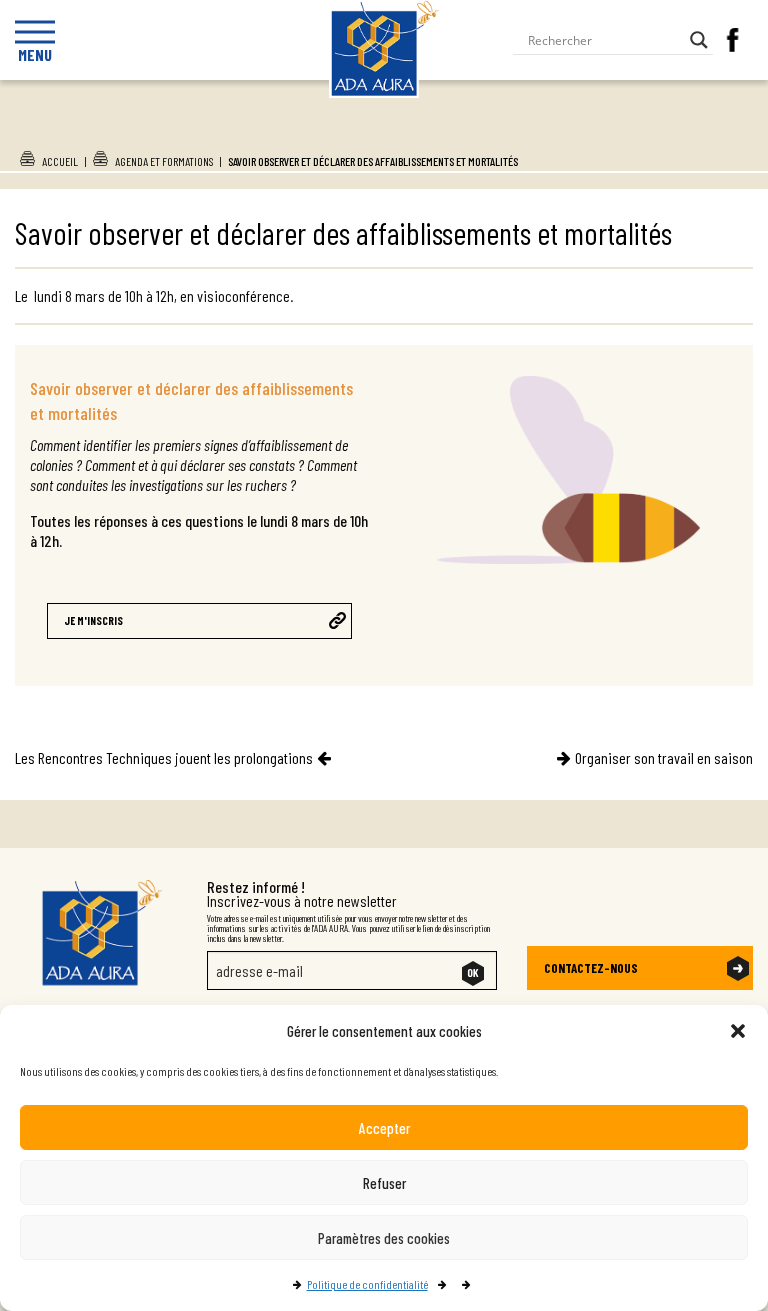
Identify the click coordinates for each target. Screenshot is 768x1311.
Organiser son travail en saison (664, 757)
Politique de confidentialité (367, 1284)
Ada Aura (384, 133)
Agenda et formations (164, 161)
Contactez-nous (591, 968)
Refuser (384, 1183)
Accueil (60, 161)
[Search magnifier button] (699, 40)
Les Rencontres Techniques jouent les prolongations (164, 757)
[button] (738, 1031)
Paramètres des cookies (384, 1238)
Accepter (384, 1128)
